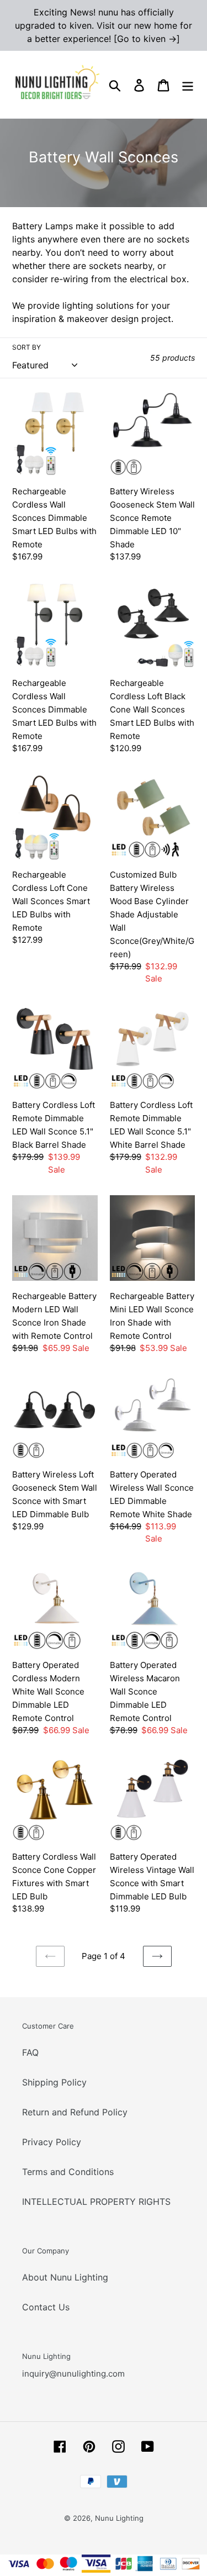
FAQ (30, 2052)
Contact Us (46, 2307)
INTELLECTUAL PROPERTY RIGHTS (96, 2202)
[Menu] (188, 85)
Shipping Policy (54, 2082)
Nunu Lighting (119, 2518)
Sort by (26, 347)
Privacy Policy (52, 2142)
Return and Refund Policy (75, 2112)
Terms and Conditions (68, 2172)
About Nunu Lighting (65, 2277)
